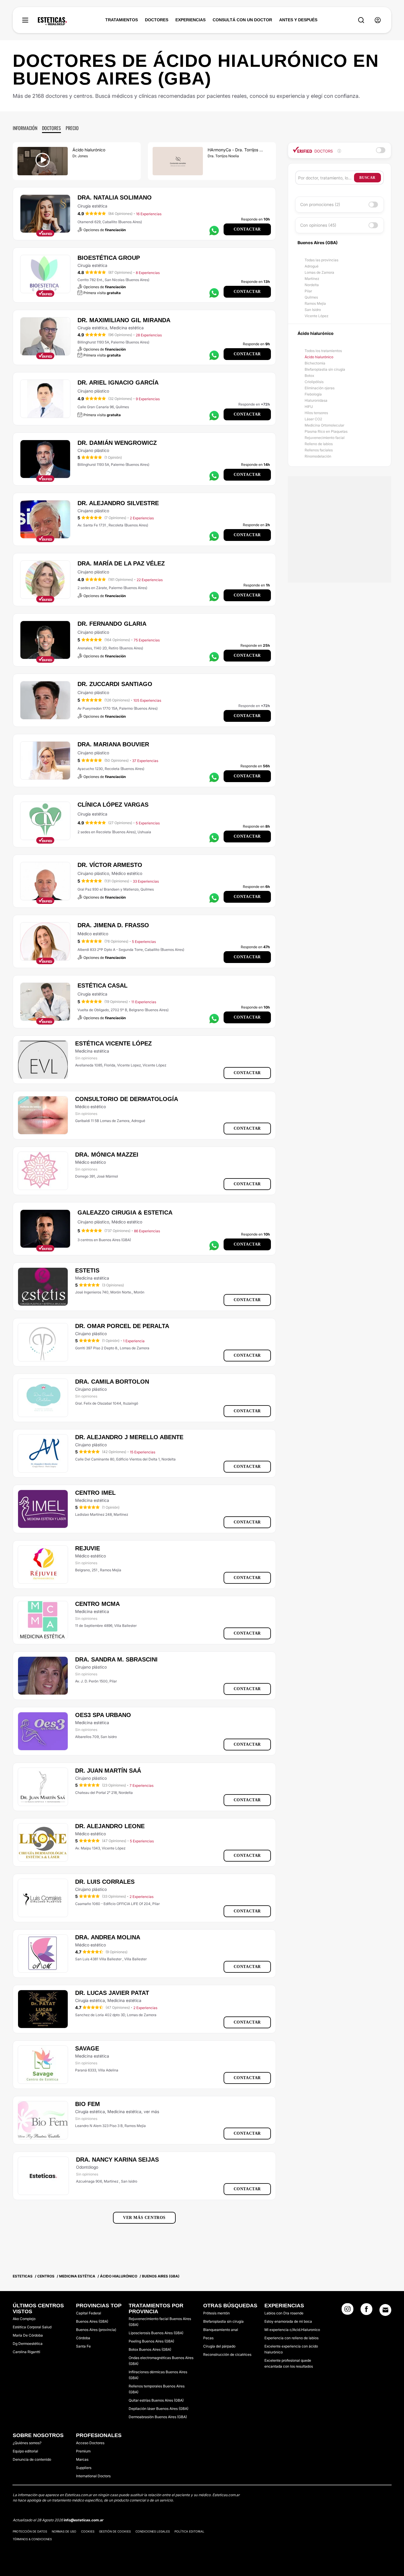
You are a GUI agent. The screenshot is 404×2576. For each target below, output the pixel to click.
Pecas (208, 2338)
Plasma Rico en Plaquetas (326, 431)
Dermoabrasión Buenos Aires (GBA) (158, 2417)
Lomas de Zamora (319, 272)
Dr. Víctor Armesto (110, 865)
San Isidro (313, 310)
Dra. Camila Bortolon (112, 1382)
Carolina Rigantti (26, 2352)
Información (25, 128)
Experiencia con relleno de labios (291, 2338)
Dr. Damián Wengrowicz (117, 443)
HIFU (309, 407)
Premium (83, 2451)
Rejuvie (88, 1548)
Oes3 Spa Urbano (103, 1715)
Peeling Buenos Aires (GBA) (151, 2341)
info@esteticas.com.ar (84, 2520)
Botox (309, 376)
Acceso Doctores (90, 2443)
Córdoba (83, 2338)
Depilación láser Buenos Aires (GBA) (159, 2409)
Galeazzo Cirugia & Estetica (125, 1212)
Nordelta (312, 285)
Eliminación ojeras (320, 388)
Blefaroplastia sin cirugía (325, 369)
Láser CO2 (313, 419)
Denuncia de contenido (32, 2459)
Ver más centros (144, 2218)
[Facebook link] (366, 2311)
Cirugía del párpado (219, 2346)
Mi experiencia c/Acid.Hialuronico (292, 2330)
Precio (72, 128)
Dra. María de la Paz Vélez (121, 563)
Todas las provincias (321, 260)
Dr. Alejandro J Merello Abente (129, 1437)
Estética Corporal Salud (32, 2327)
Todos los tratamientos (323, 351)
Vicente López (316, 316)
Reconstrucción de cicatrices (227, 2354)
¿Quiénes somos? (27, 2443)
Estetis (87, 1270)
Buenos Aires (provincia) (96, 2330)
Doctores (51, 128)
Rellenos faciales (319, 450)
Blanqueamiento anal (221, 2330)
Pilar (308, 291)
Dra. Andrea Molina (108, 1937)
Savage (87, 2048)
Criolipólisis (314, 382)
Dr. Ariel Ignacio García (118, 382)
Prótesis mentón (216, 2313)
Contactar (247, 229)
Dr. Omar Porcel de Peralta (122, 1326)
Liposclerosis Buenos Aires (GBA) (156, 2333)
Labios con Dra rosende (284, 2313)
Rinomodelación (318, 456)
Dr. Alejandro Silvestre (118, 503)
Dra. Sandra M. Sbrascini (116, 1659)
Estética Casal (102, 985)
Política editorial (189, 2531)
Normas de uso (64, 2531)
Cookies (88, 2531)
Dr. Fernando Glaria (112, 624)
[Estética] (52, 21)
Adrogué (312, 266)
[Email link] (385, 2310)
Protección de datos (30, 2531)
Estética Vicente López (113, 1043)
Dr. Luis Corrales (105, 1882)
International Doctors (93, 2476)
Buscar (367, 178)
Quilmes (311, 297)
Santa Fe (83, 2346)
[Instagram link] (348, 2311)
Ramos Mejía (315, 303)
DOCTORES (157, 20)
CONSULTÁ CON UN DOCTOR (242, 20)
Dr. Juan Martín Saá (108, 1771)
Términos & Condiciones (32, 2539)
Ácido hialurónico (319, 357)
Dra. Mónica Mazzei (107, 1155)
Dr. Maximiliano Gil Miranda (124, 320)
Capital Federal (89, 2313)
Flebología (313, 394)
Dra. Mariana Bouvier (113, 744)
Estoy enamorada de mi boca (288, 2321)
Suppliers (84, 2468)
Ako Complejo (24, 2319)
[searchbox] (326, 178)
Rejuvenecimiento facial (325, 438)
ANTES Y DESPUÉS (298, 20)
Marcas (82, 2459)
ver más (151, 2111)
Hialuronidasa (316, 400)
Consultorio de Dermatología (127, 1099)
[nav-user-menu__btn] (378, 20)
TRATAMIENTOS (122, 20)
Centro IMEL (95, 1493)
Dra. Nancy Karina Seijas (117, 2160)
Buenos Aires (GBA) (92, 2321)
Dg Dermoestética (28, 2344)
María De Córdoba (28, 2335)
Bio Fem (88, 2104)
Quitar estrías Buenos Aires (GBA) (156, 2400)
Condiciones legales (153, 2531)
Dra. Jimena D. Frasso (113, 925)
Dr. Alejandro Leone (110, 1826)
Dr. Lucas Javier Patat (112, 1993)
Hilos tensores (316, 413)
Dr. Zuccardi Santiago (115, 684)
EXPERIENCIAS (190, 20)
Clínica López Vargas (113, 805)
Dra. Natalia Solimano (115, 197)
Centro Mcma (97, 1604)
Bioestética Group (109, 258)
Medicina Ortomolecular (324, 425)
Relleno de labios (319, 444)
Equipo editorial (25, 2451)
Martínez (312, 279)
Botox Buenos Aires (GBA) (150, 2349)
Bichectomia (315, 363)
